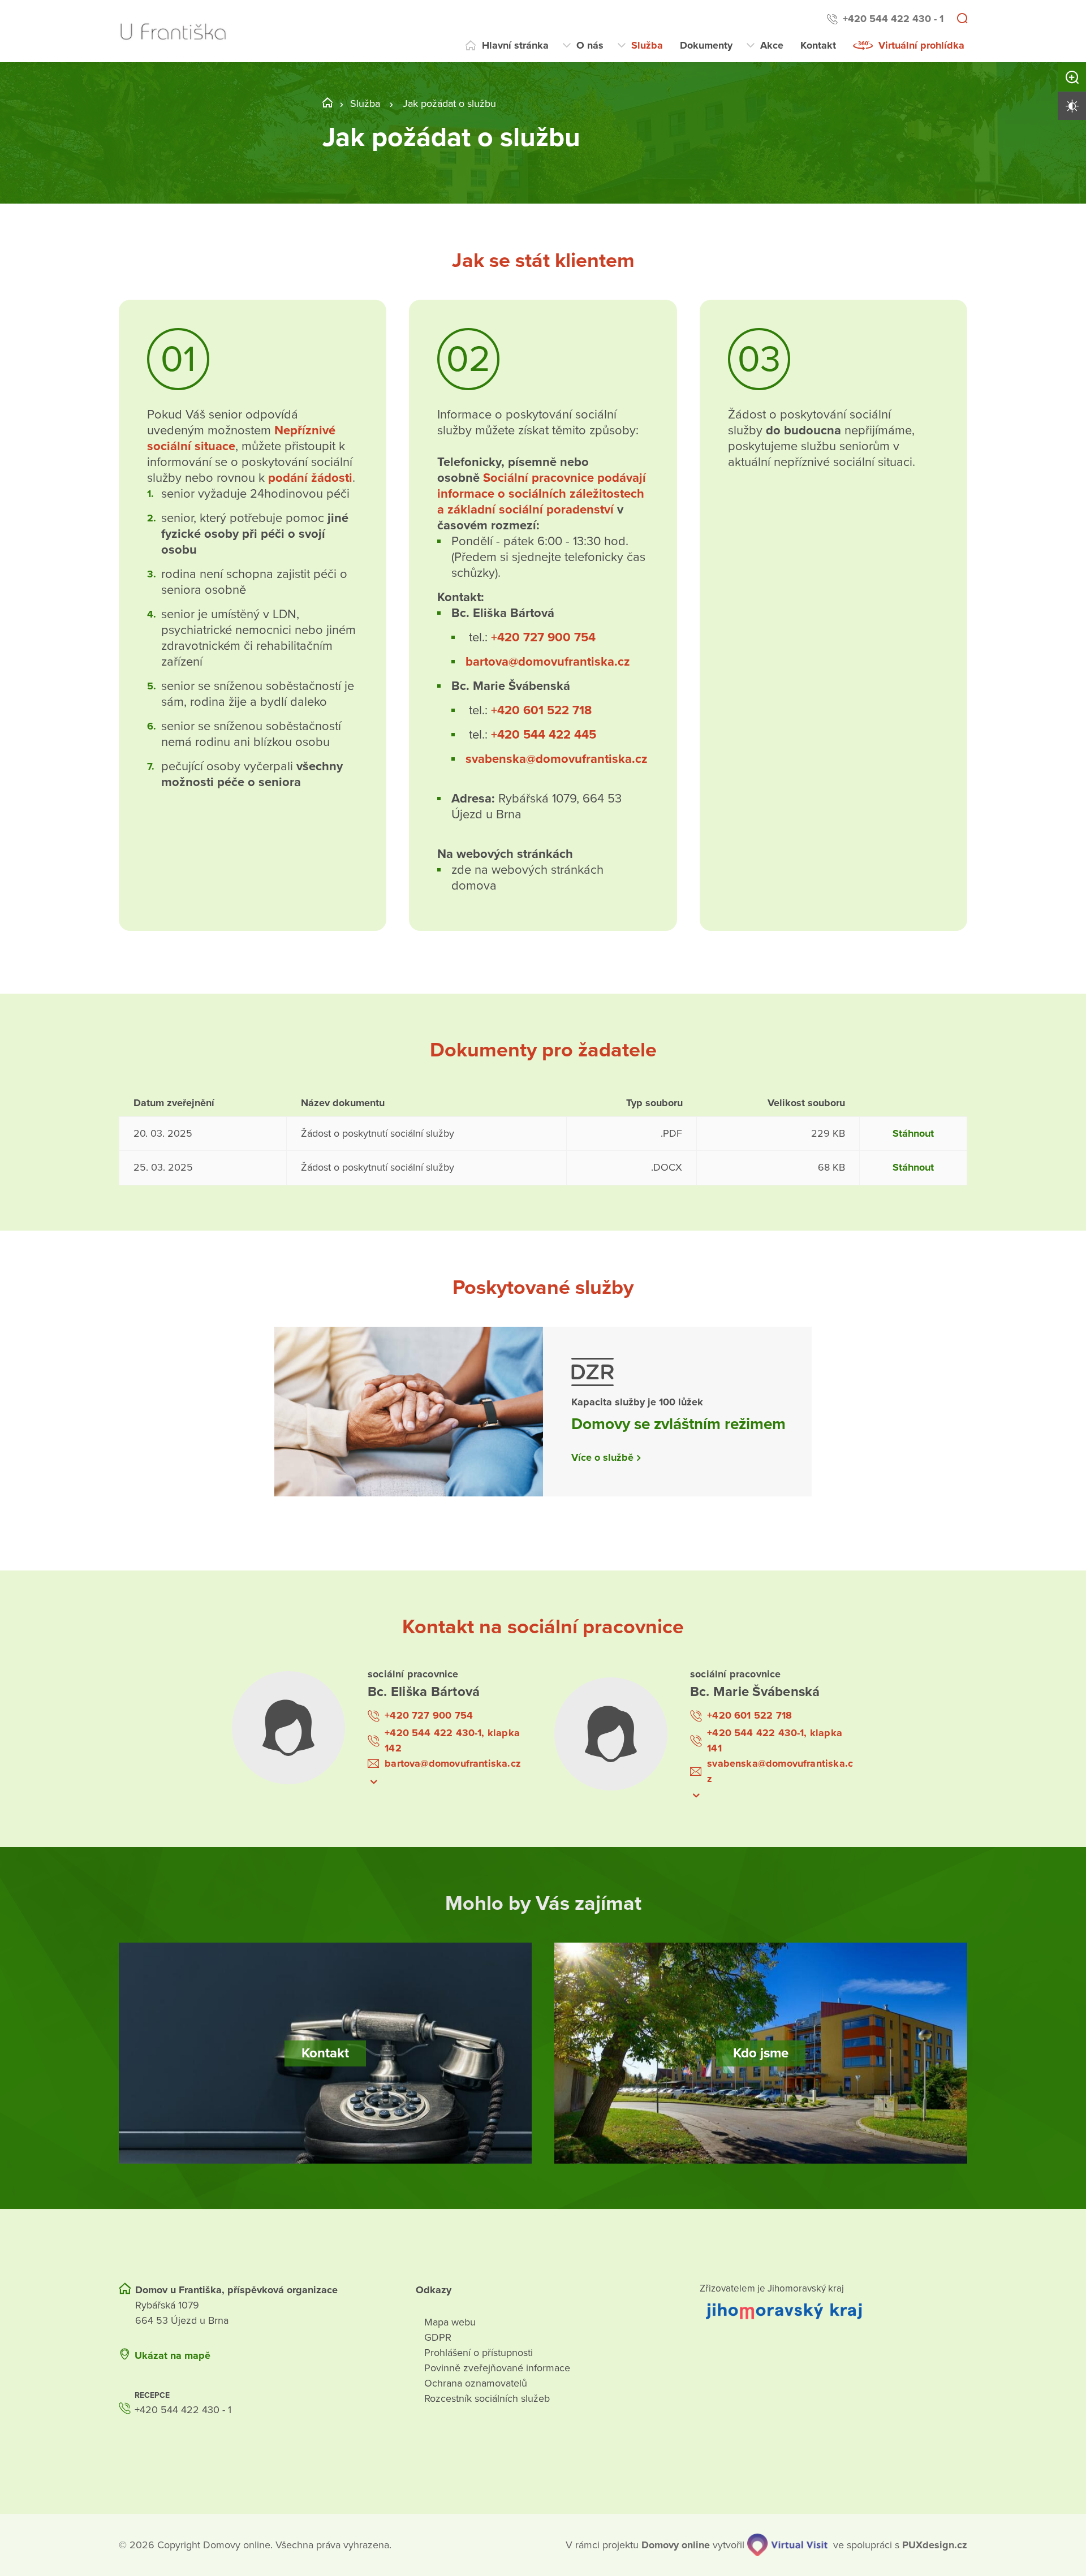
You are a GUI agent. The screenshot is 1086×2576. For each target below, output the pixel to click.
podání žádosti (309, 478)
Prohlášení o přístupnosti (479, 2353)
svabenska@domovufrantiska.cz (557, 759)
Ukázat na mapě (173, 2355)
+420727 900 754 (543, 637)
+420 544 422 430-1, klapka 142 (452, 1740)
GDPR (438, 2337)
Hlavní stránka (515, 45)
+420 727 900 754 (429, 1715)
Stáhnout (913, 1133)
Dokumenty (706, 45)
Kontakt (818, 45)
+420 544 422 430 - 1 (893, 19)
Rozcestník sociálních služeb (487, 2398)
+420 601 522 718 (541, 710)
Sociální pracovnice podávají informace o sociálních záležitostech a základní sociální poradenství (542, 494)
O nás (590, 45)
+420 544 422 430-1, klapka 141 (775, 1740)
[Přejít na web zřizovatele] (833, 2311)
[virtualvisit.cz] (787, 2545)
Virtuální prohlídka (921, 45)
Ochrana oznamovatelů (476, 2383)
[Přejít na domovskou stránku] (173, 31)
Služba (647, 45)
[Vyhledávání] (962, 19)
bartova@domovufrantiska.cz (548, 662)
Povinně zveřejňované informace (497, 2368)
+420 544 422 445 (544, 735)
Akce (772, 45)
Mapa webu (450, 2322)
